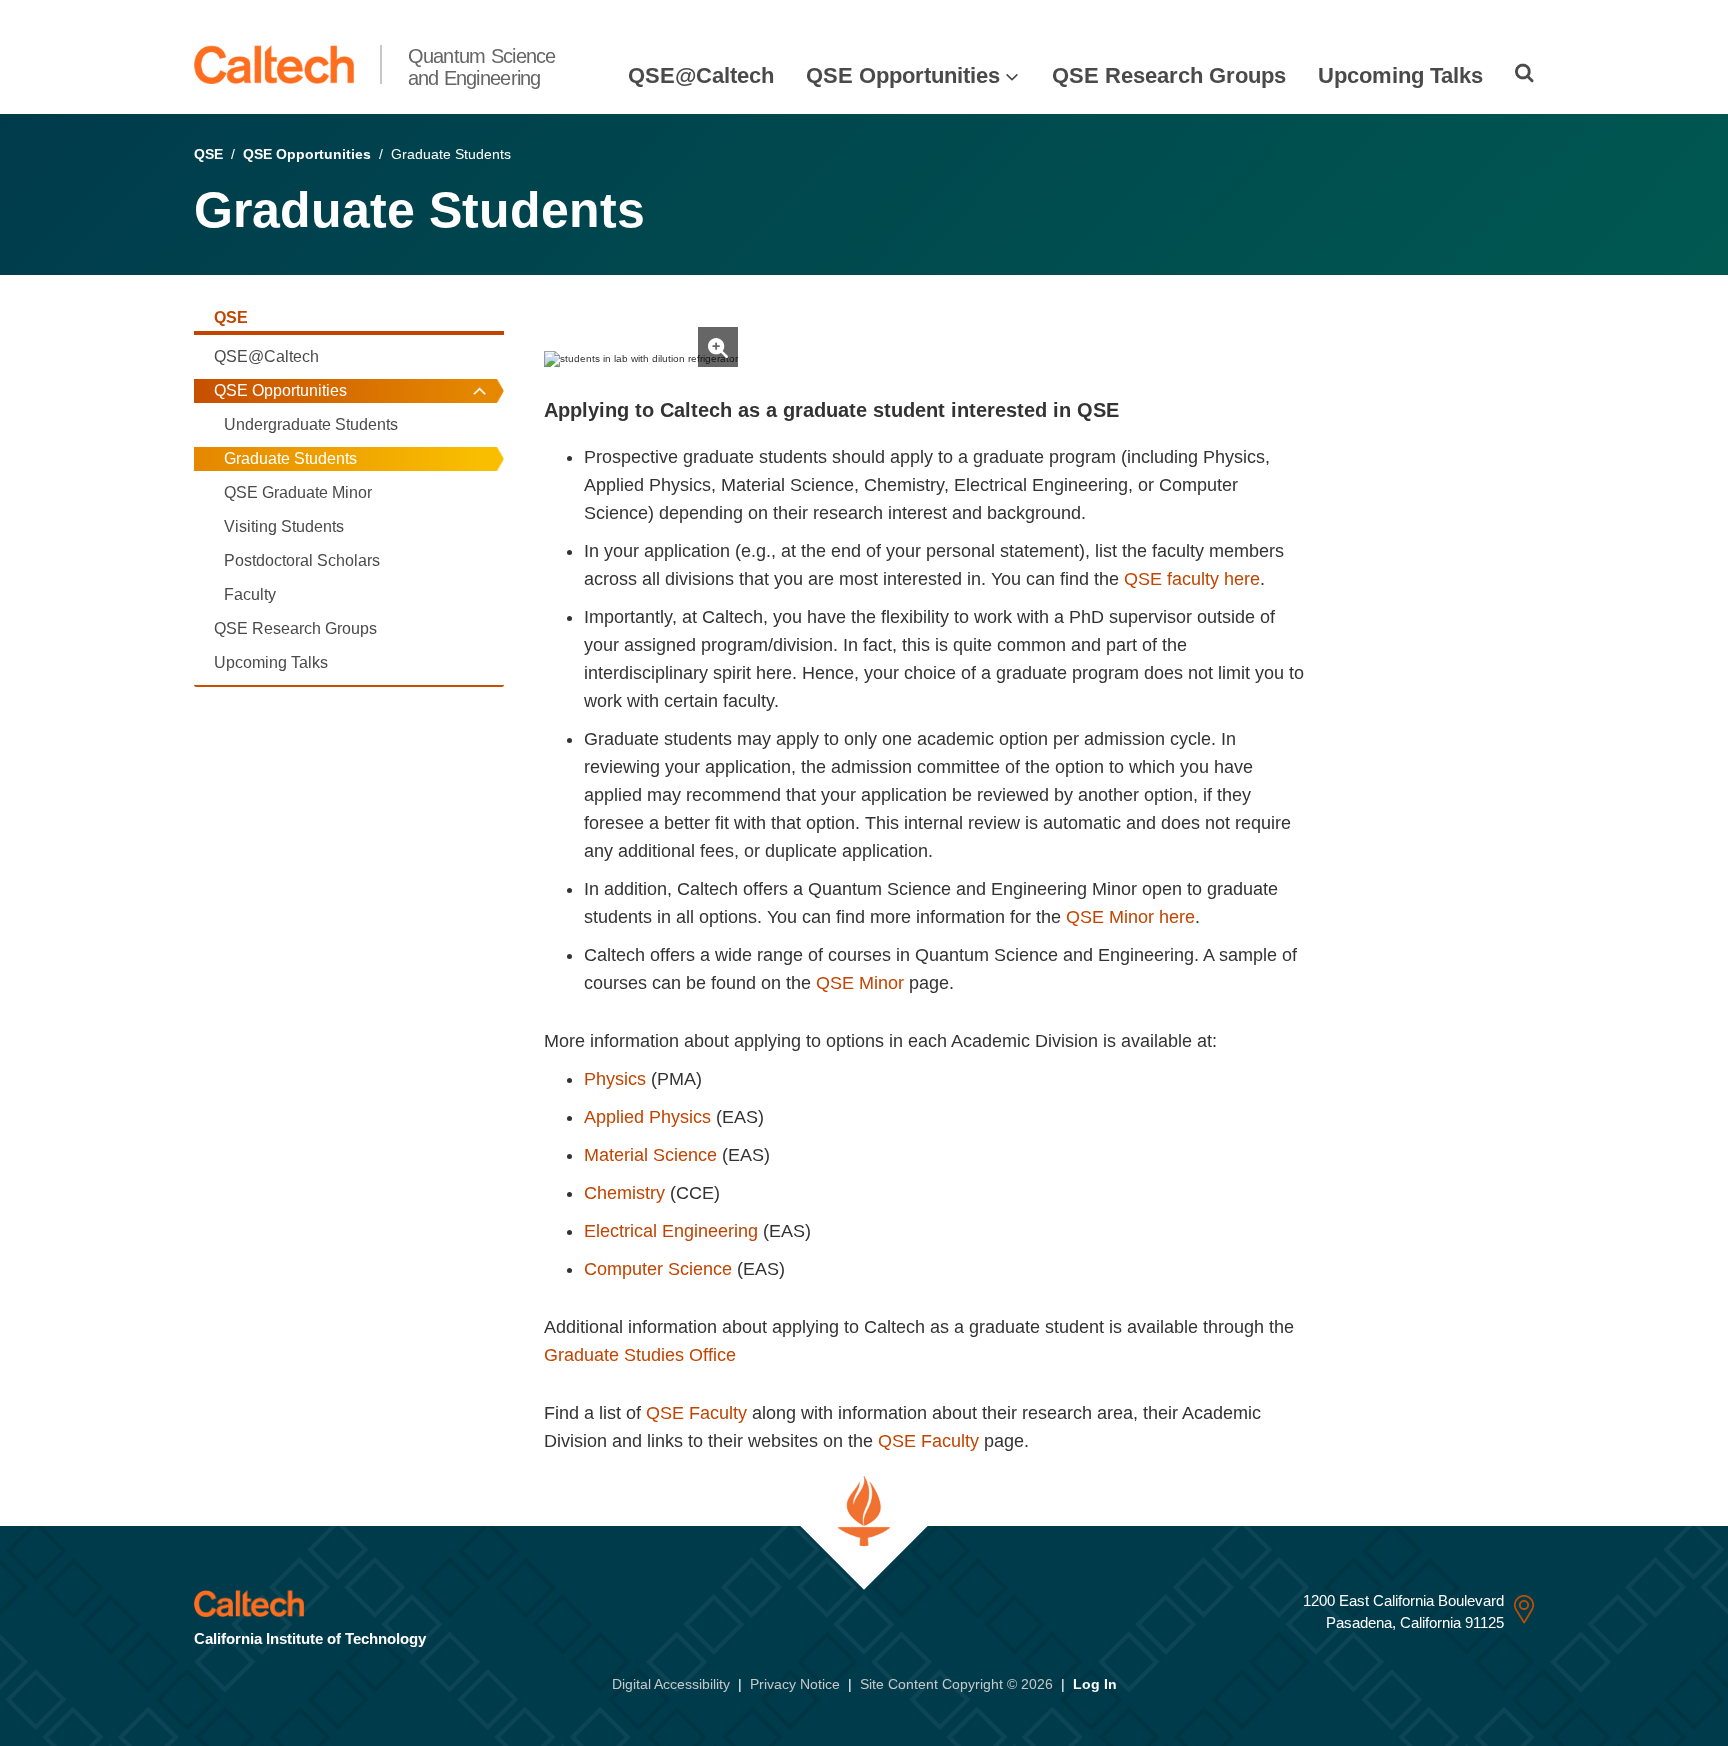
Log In (1095, 1684)
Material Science (650, 1155)
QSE (208, 154)
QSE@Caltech (701, 75)
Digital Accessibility (671, 1684)
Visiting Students (284, 526)
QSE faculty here (1192, 579)
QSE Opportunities (903, 75)
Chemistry (624, 1193)
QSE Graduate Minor (298, 492)
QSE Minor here (1130, 917)
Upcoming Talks (1400, 75)
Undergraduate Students (311, 424)
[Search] (1524, 73)
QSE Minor (862, 983)
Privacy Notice (795, 1684)
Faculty (250, 594)
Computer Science (658, 1269)
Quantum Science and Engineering (482, 67)
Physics (615, 1079)
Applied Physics (647, 1117)
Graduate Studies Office (640, 1355)
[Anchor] (556, 318)
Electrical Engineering (671, 1231)
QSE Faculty (696, 1413)
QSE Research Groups (1169, 75)
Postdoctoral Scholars (302, 560)
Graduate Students (290, 458)
